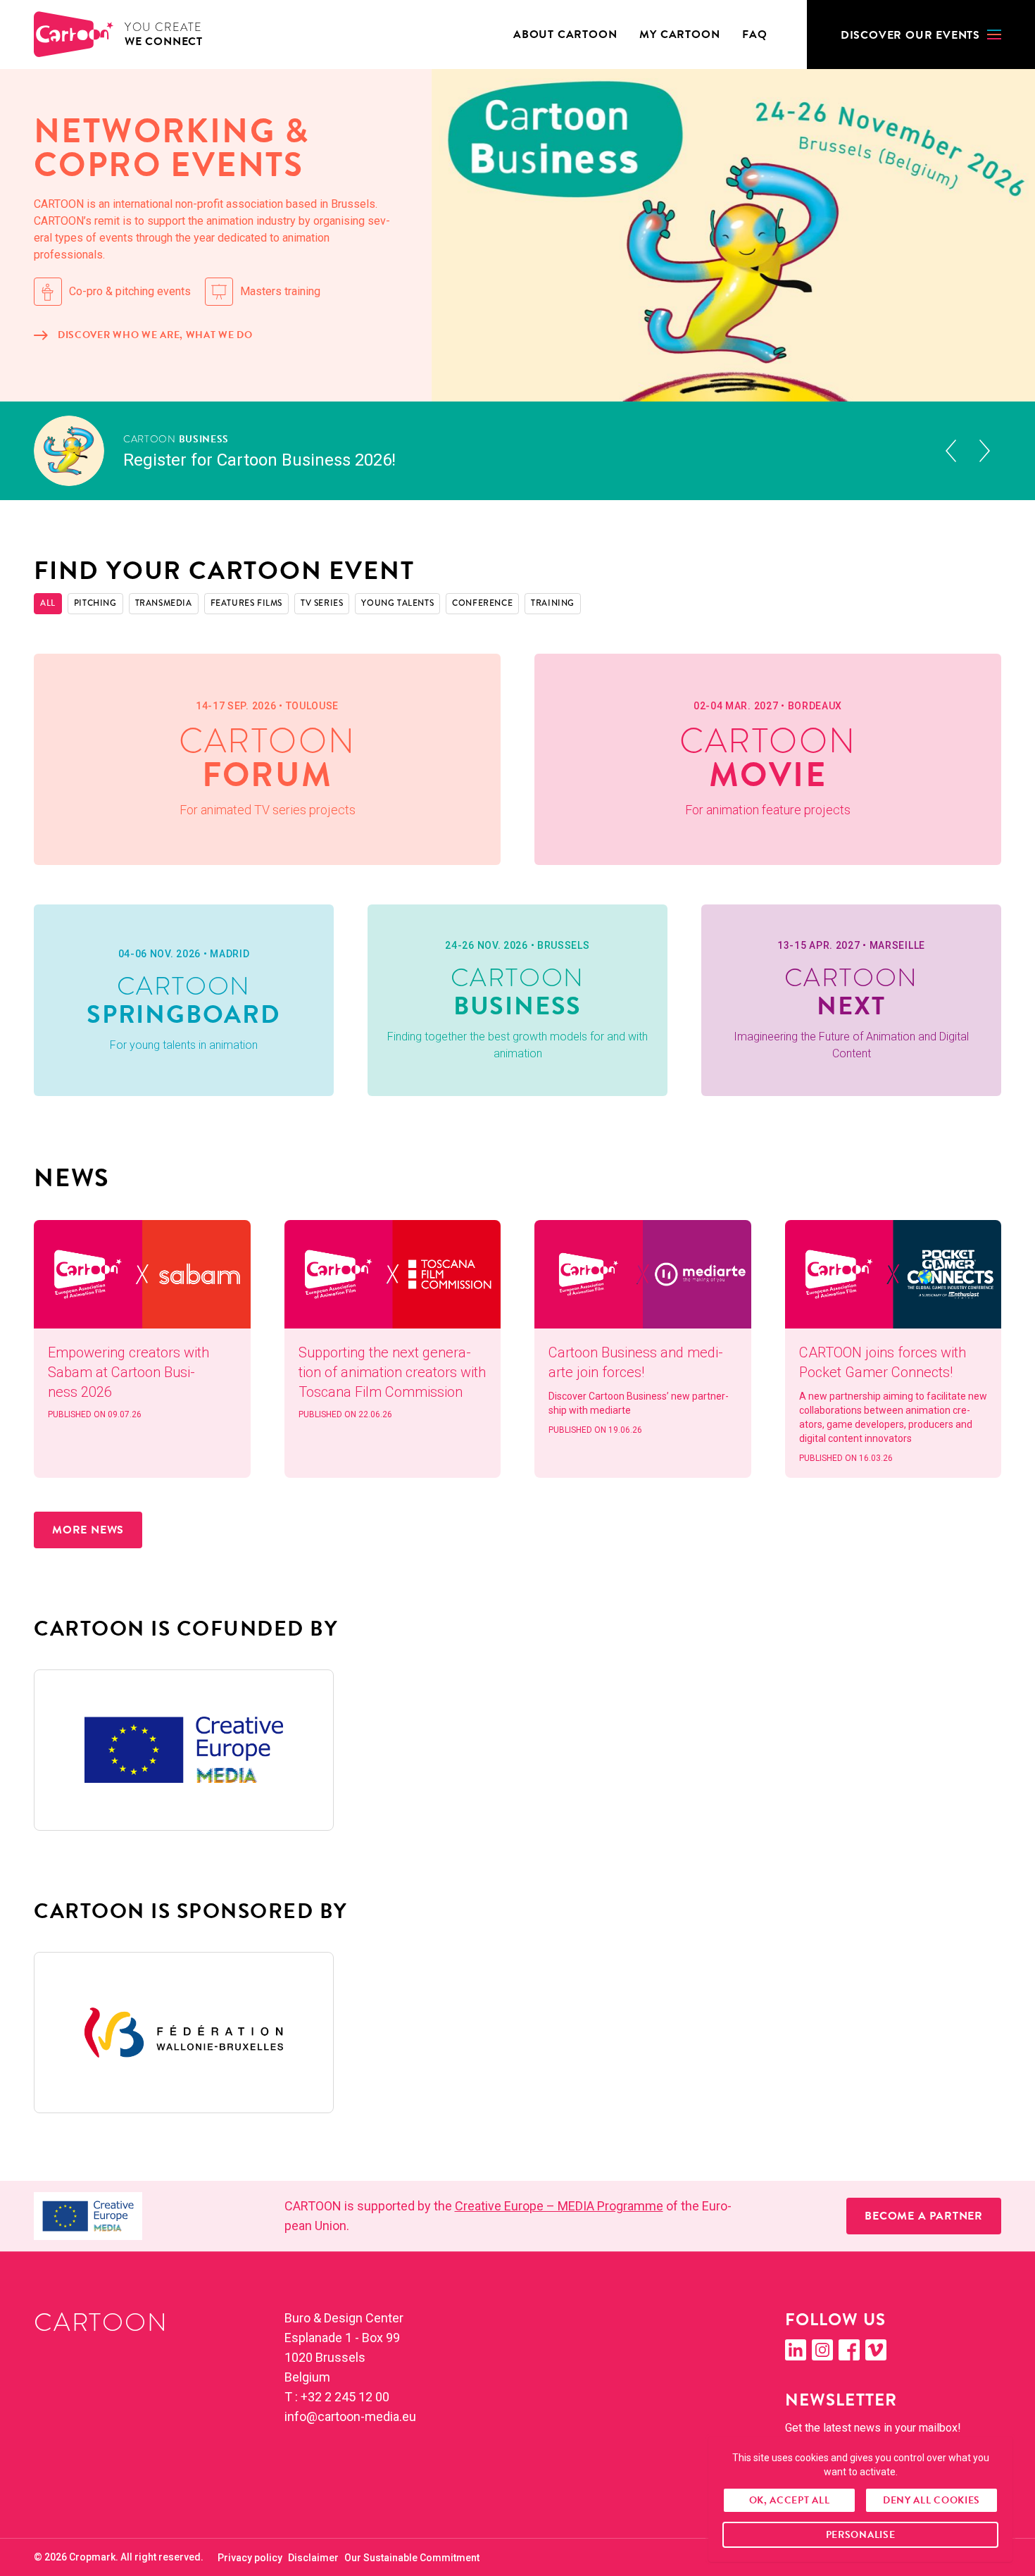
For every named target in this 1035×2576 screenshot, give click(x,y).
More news (88, 1530)
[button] (921, 35)
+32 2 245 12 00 (345, 2397)
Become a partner (924, 2216)
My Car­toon (679, 35)
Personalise (861, 2535)
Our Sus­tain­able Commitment (412, 2558)
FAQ (754, 35)
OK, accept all (790, 2500)
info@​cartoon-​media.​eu (350, 2416)
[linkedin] (796, 2350)
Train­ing (553, 603)
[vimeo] (876, 2350)
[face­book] (849, 2350)
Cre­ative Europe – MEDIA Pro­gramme (559, 2206)
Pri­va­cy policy (250, 2558)
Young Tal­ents (397, 603)
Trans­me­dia (164, 603)
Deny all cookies (931, 2500)
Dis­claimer (313, 2558)
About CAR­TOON (565, 35)
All (48, 603)
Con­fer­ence (482, 603)
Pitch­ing (95, 603)
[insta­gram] (822, 2350)
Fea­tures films (246, 603)
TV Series (322, 603)
